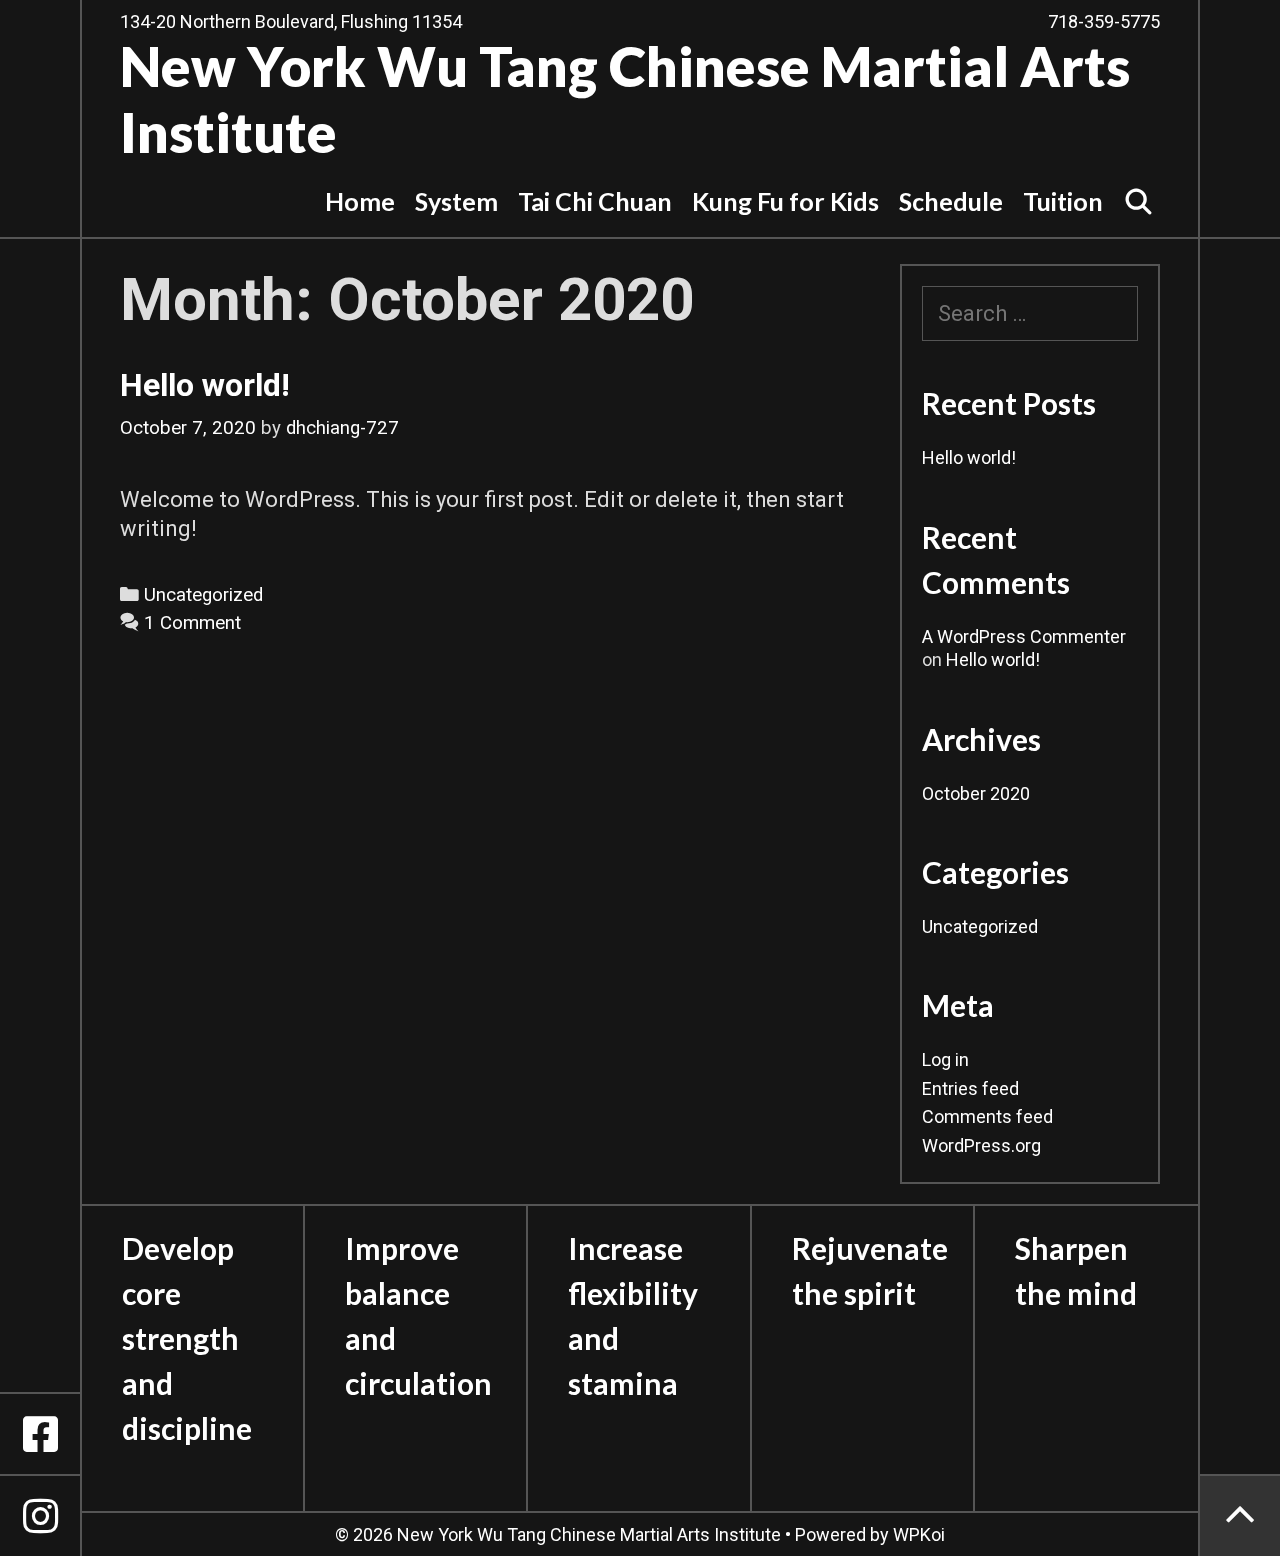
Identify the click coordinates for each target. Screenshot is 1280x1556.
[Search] (1139, 201)
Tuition (1063, 201)
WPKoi (919, 1534)
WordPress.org (981, 1145)
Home (360, 201)
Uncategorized (203, 595)
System (456, 201)
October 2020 (976, 793)
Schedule (951, 201)
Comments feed (987, 1116)
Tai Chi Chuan (595, 201)
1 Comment (192, 623)
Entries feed (970, 1088)
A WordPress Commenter (1024, 636)
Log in (945, 1059)
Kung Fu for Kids (785, 201)
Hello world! (205, 385)
